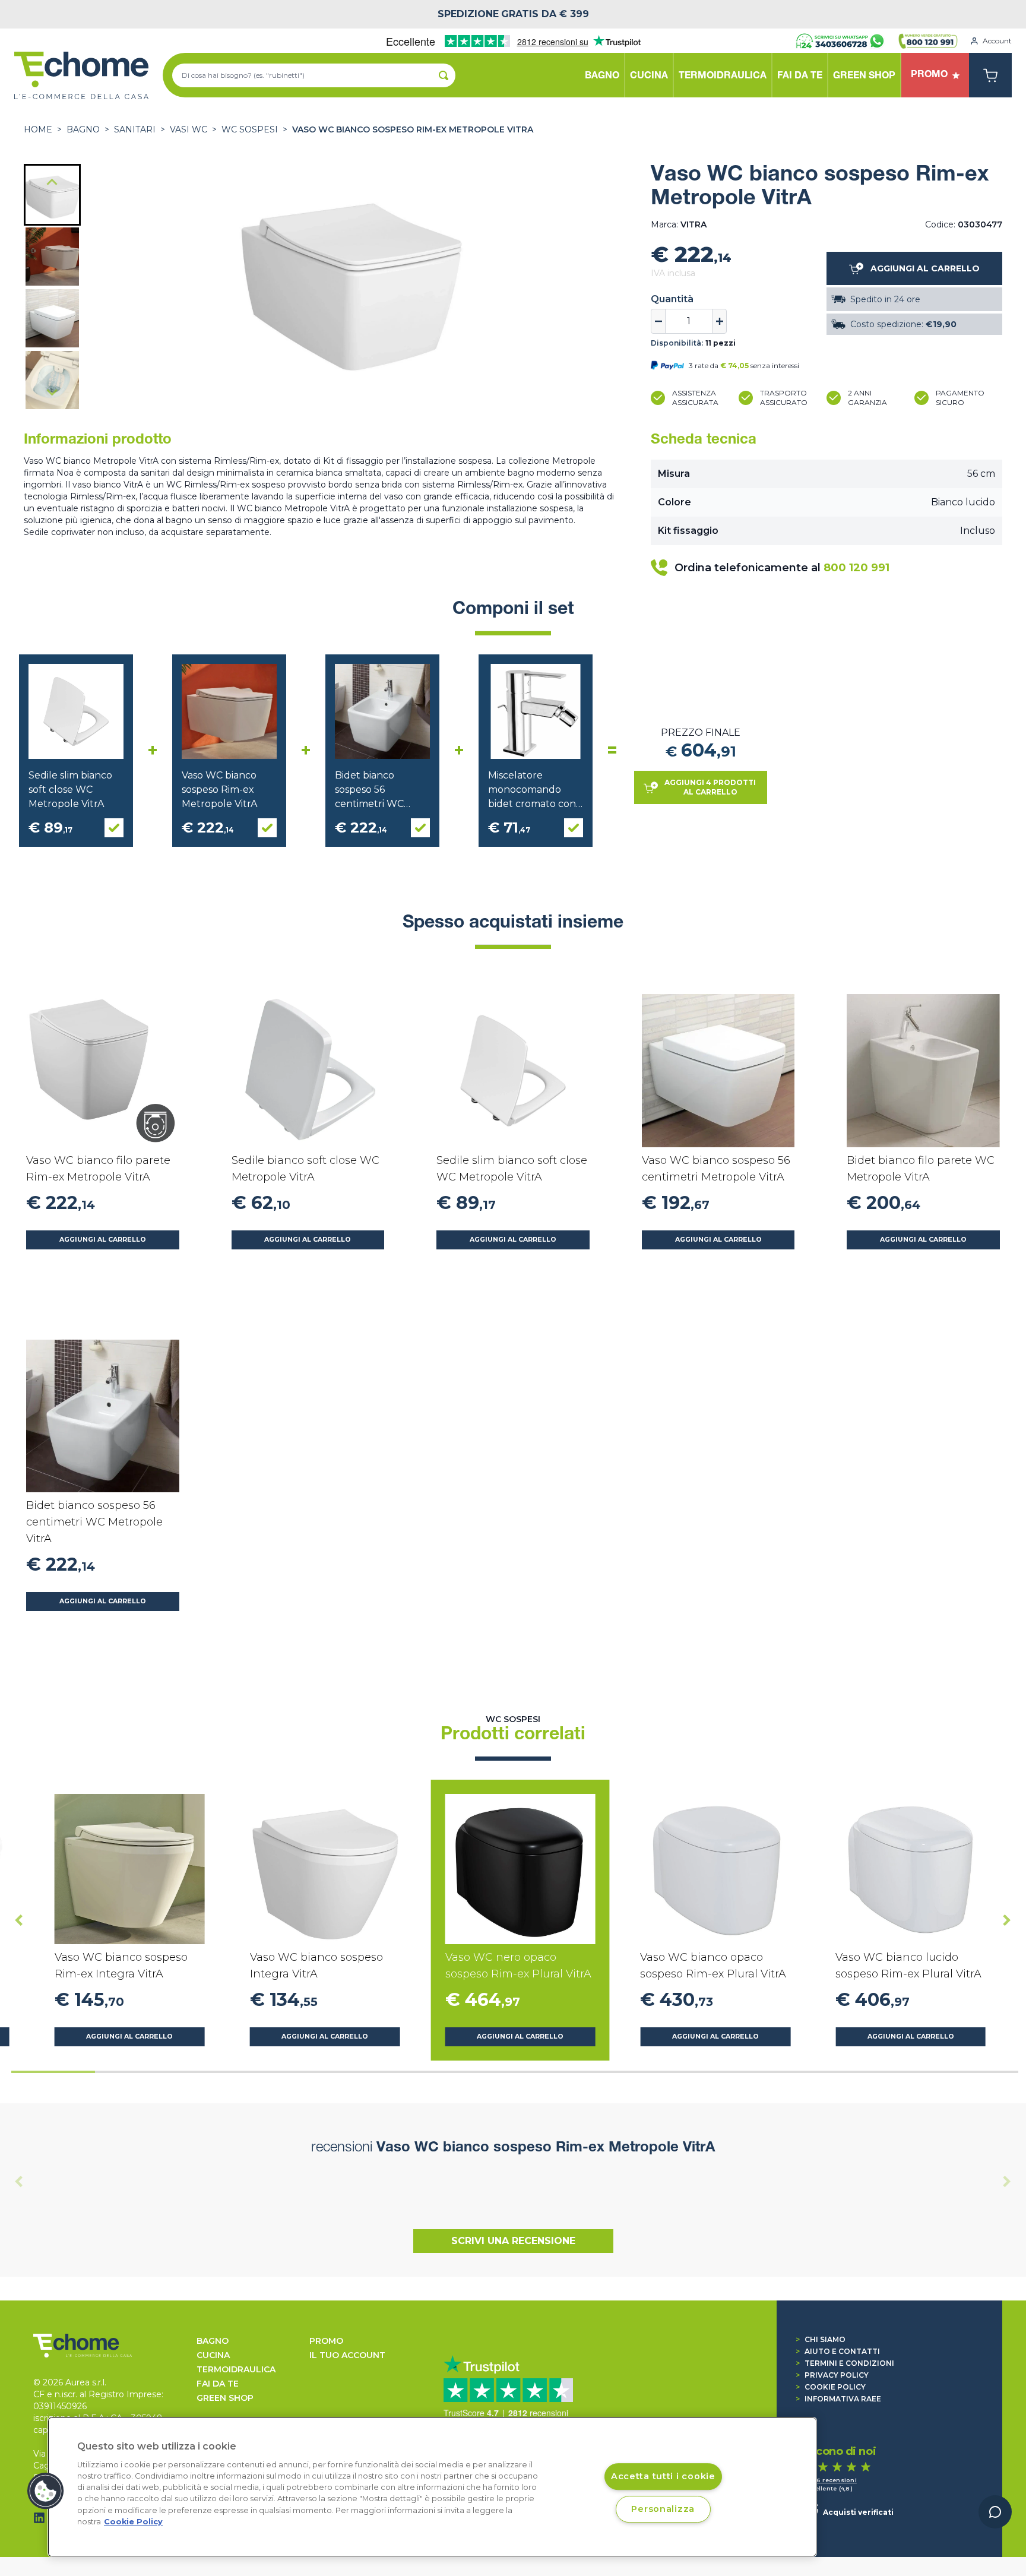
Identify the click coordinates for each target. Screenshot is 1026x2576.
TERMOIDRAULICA (236, 2369)
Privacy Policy (832, 2375)
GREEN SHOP (225, 2398)
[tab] (53, 2072)
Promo (326, 2341)
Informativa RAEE (838, 2399)
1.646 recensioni (830, 2480)
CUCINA (213, 2355)
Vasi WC (189, 129)
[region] (432, 2487)
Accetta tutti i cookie (663, 2476)
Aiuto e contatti (838, 2351)
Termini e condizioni (845, 2363)
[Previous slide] (19, 2182)
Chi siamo (821, 2339)
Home (38, 129)
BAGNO (83, 129)
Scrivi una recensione (513, 2241)
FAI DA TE (218, 2384)
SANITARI (135, 129)
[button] (52, 195)
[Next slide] (52, 392)
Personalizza (663, 2509)
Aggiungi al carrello (103, 1240)
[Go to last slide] (52, 183)
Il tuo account (347, 2355)
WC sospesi (250, 129)
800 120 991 (856, 568)
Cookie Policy (831, 2387)
